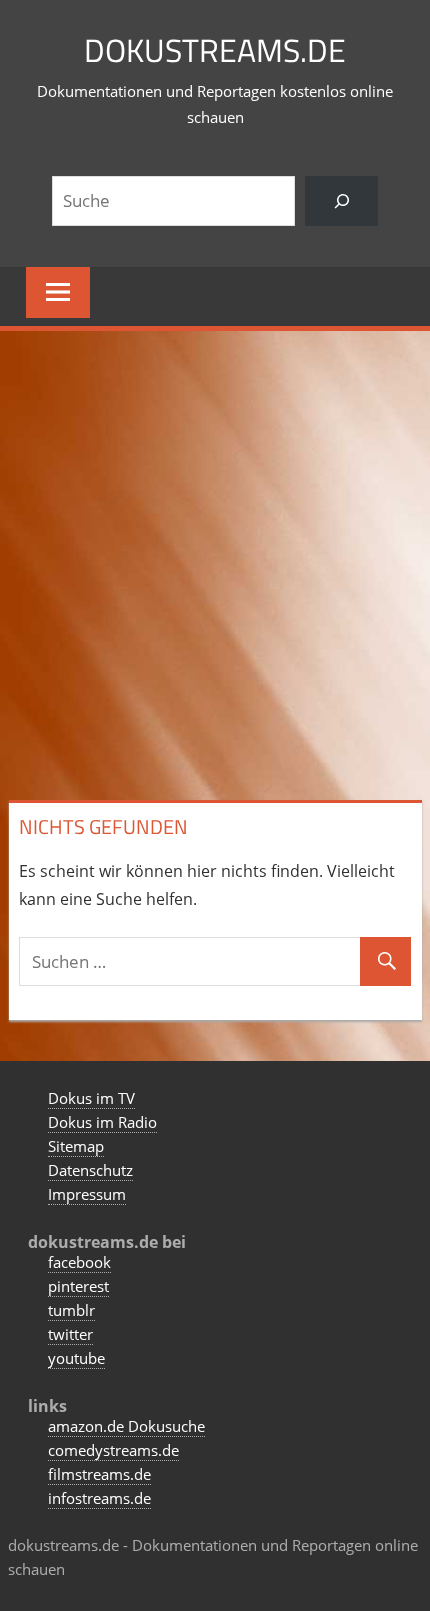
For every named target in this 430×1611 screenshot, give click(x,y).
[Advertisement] (215, 561)
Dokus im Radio (102, 1122)
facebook (79, 1262)
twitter (70, 1334)
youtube (76, 1358)
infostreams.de (99, 1498)
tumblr (71, 1310)
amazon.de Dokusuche (126, 1426)
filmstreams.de (99, 1474)
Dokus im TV (91, 1098)
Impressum (87, 1194)
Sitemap (76, 1146)
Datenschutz (90, 1170)
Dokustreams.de (215, 50)
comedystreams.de (113, 1450)
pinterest (78, 1286)
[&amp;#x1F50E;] (341, 201)
